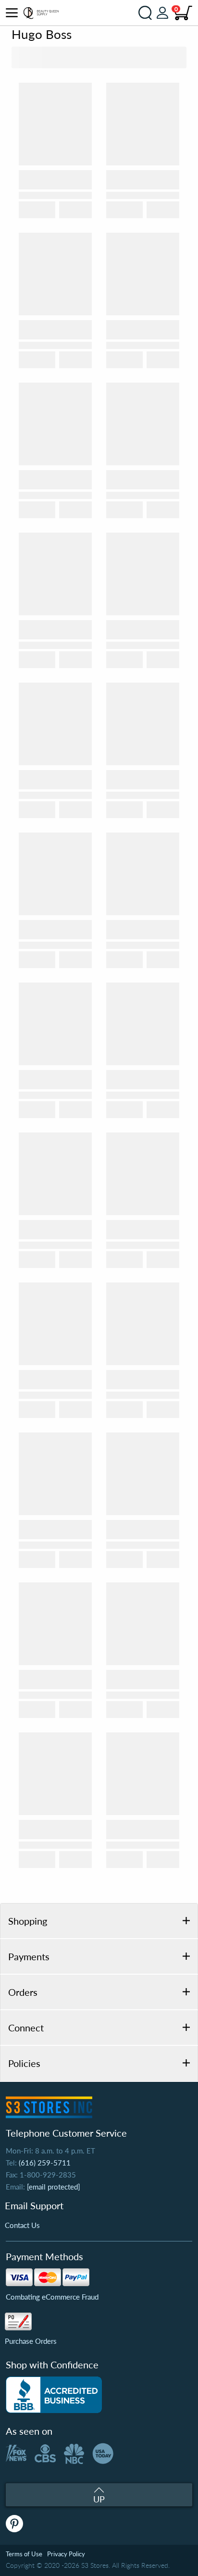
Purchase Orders (31, 2341)
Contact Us (22, 2225)
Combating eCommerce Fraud (52, 2297)
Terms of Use (24, 2554)
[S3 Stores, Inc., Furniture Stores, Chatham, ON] (54, 2395)
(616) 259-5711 (45, 2163)
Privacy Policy (66, 2554)
